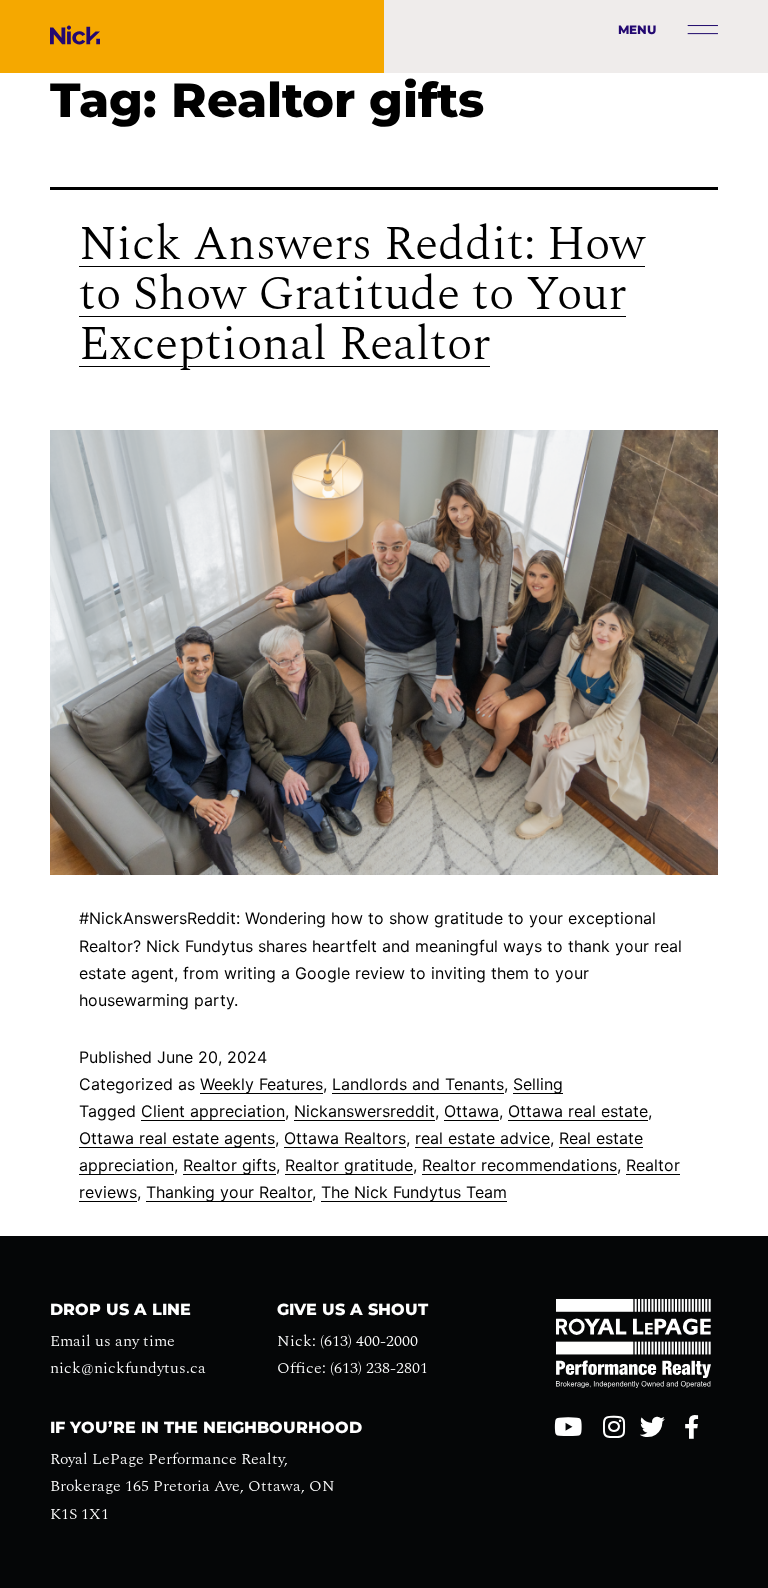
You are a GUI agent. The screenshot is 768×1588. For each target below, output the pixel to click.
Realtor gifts (229, 1165)
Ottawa (471, 1111)
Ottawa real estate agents (177, 1138)
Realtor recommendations (519, 1165)
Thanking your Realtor (229, 1192)
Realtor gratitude (349, 1165)
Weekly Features (261, 1084)
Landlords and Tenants (418, 1084)
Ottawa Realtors (345, 1138)
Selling (538, 1084)
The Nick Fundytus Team (414, 1192)
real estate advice (482, 1138)
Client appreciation (213, 1111)
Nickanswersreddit (364, 1111)
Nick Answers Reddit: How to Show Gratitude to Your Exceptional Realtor (362, 294)
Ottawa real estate (578, 1111)
